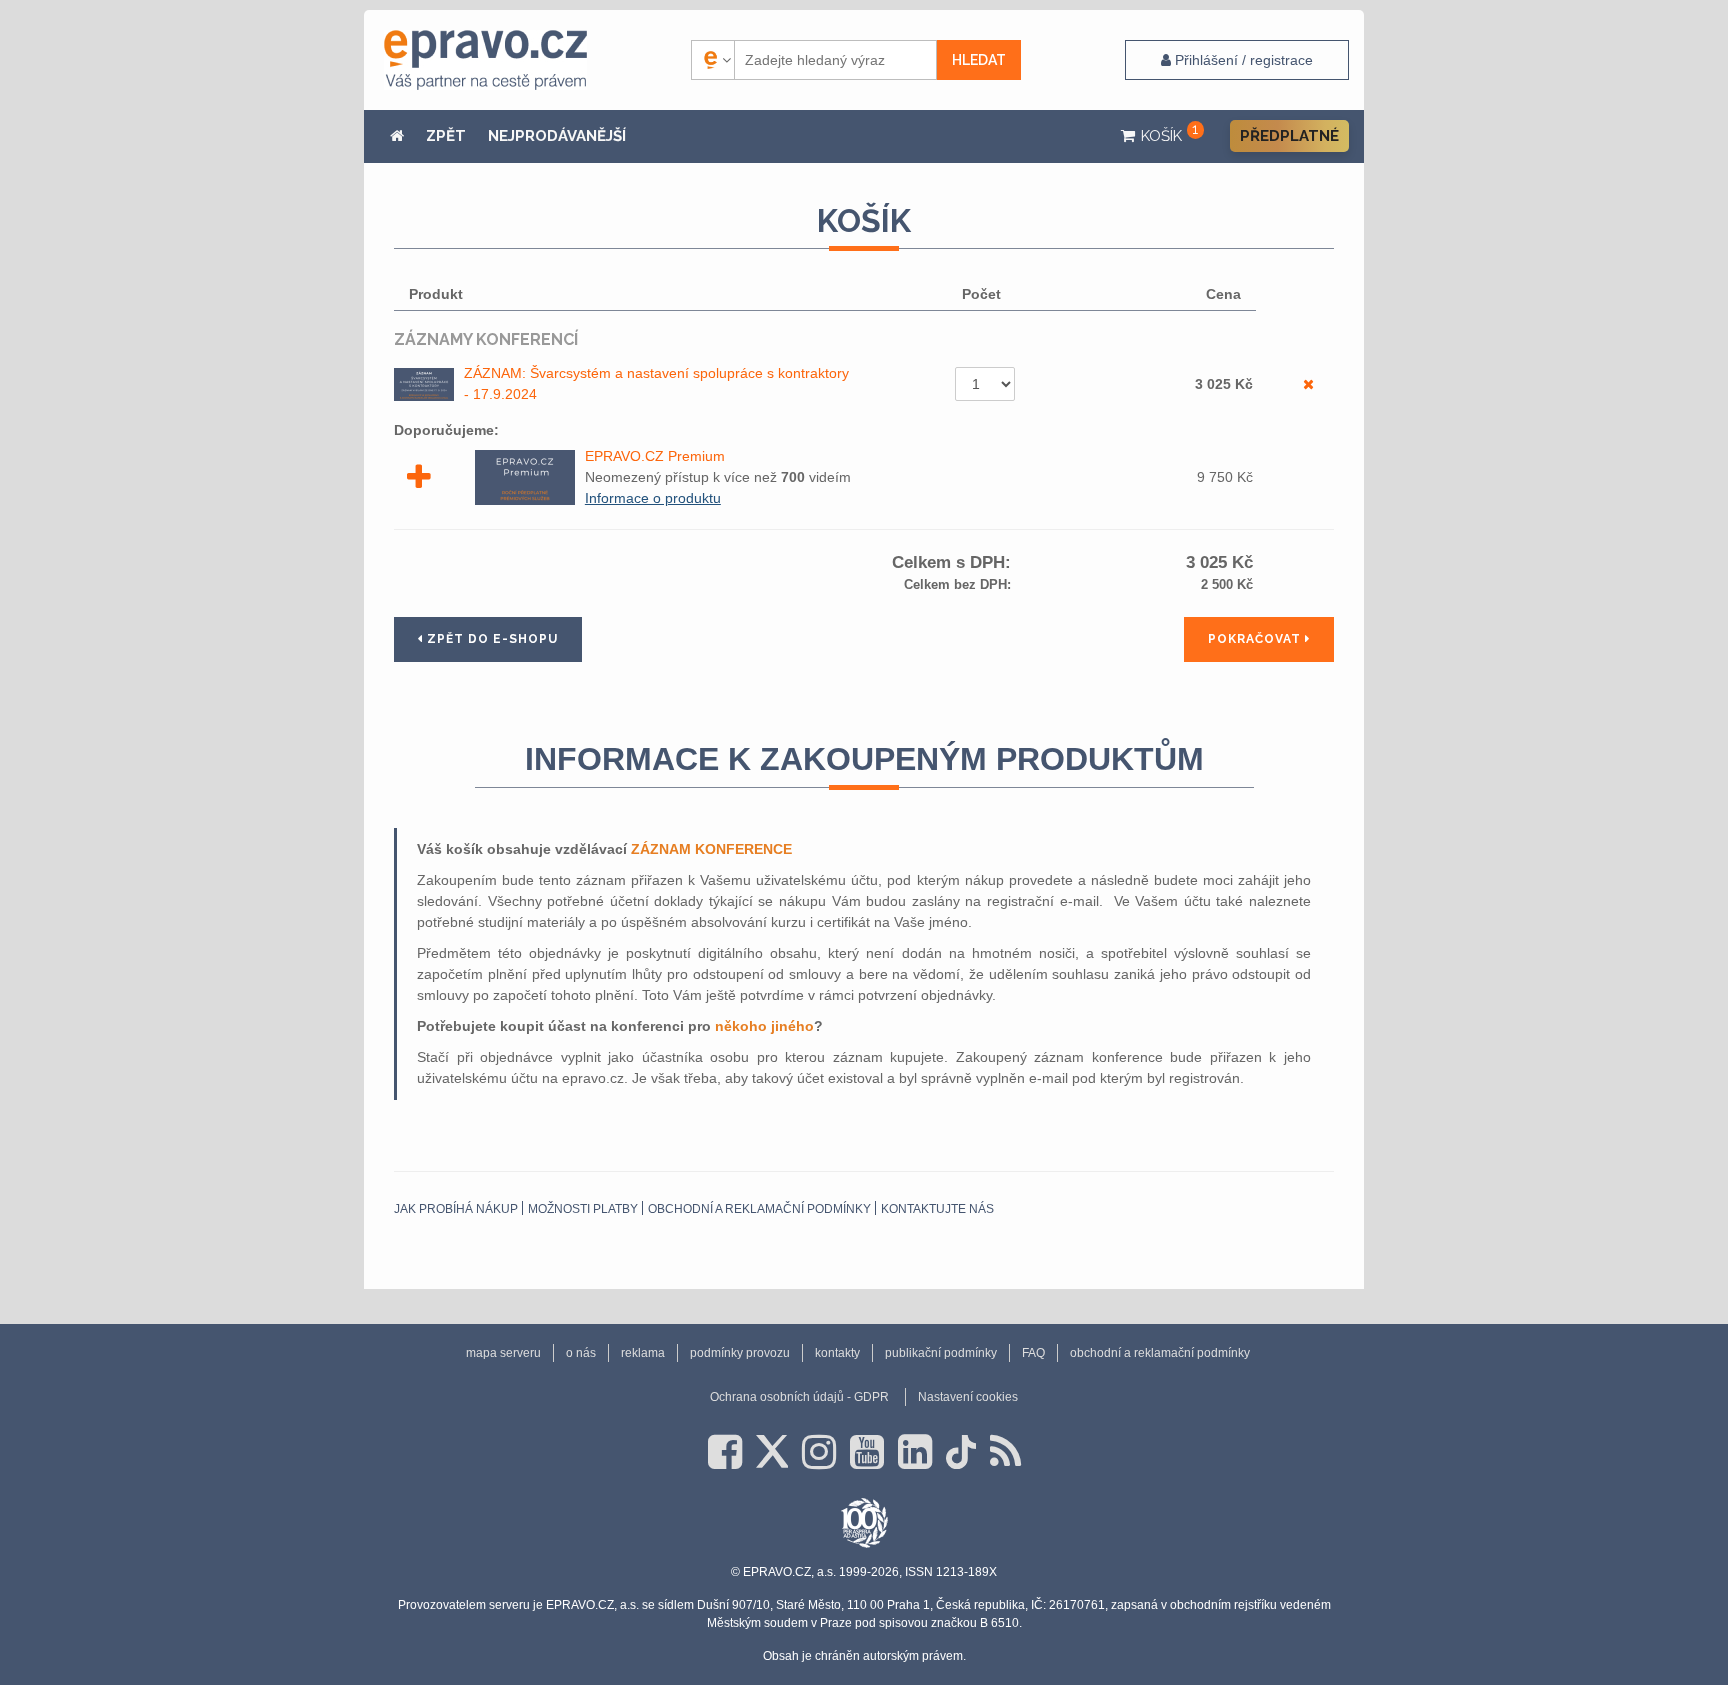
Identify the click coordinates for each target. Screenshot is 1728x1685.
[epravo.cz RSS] (1005, 1452)
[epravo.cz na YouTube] (867, 1452)
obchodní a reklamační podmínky (759, 1209)
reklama (643, 1353)
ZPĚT (446, 136)
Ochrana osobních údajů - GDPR (799, 1397)
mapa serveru (503, 1353)
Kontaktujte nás (937, 1209)
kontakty (837, 1353)
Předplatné (1289, 136)
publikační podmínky (941, 1353)
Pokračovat (1256, 639)
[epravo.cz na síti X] (772, 1452)
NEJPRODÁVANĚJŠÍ (557, 136)
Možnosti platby (583, 1209)
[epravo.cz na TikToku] (961, 1452)
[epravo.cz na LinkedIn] (915, 1452)
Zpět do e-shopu (490, 639)
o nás (581, 1353)
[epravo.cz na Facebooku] (725, 1452)
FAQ (1033, 1353)
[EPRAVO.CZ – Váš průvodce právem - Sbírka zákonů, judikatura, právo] (485, 60)
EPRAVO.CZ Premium (655, 456)
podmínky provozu (740, 1353)
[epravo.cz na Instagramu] (819, 1452)
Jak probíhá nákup (456, 1209)
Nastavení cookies (968, 1397)
